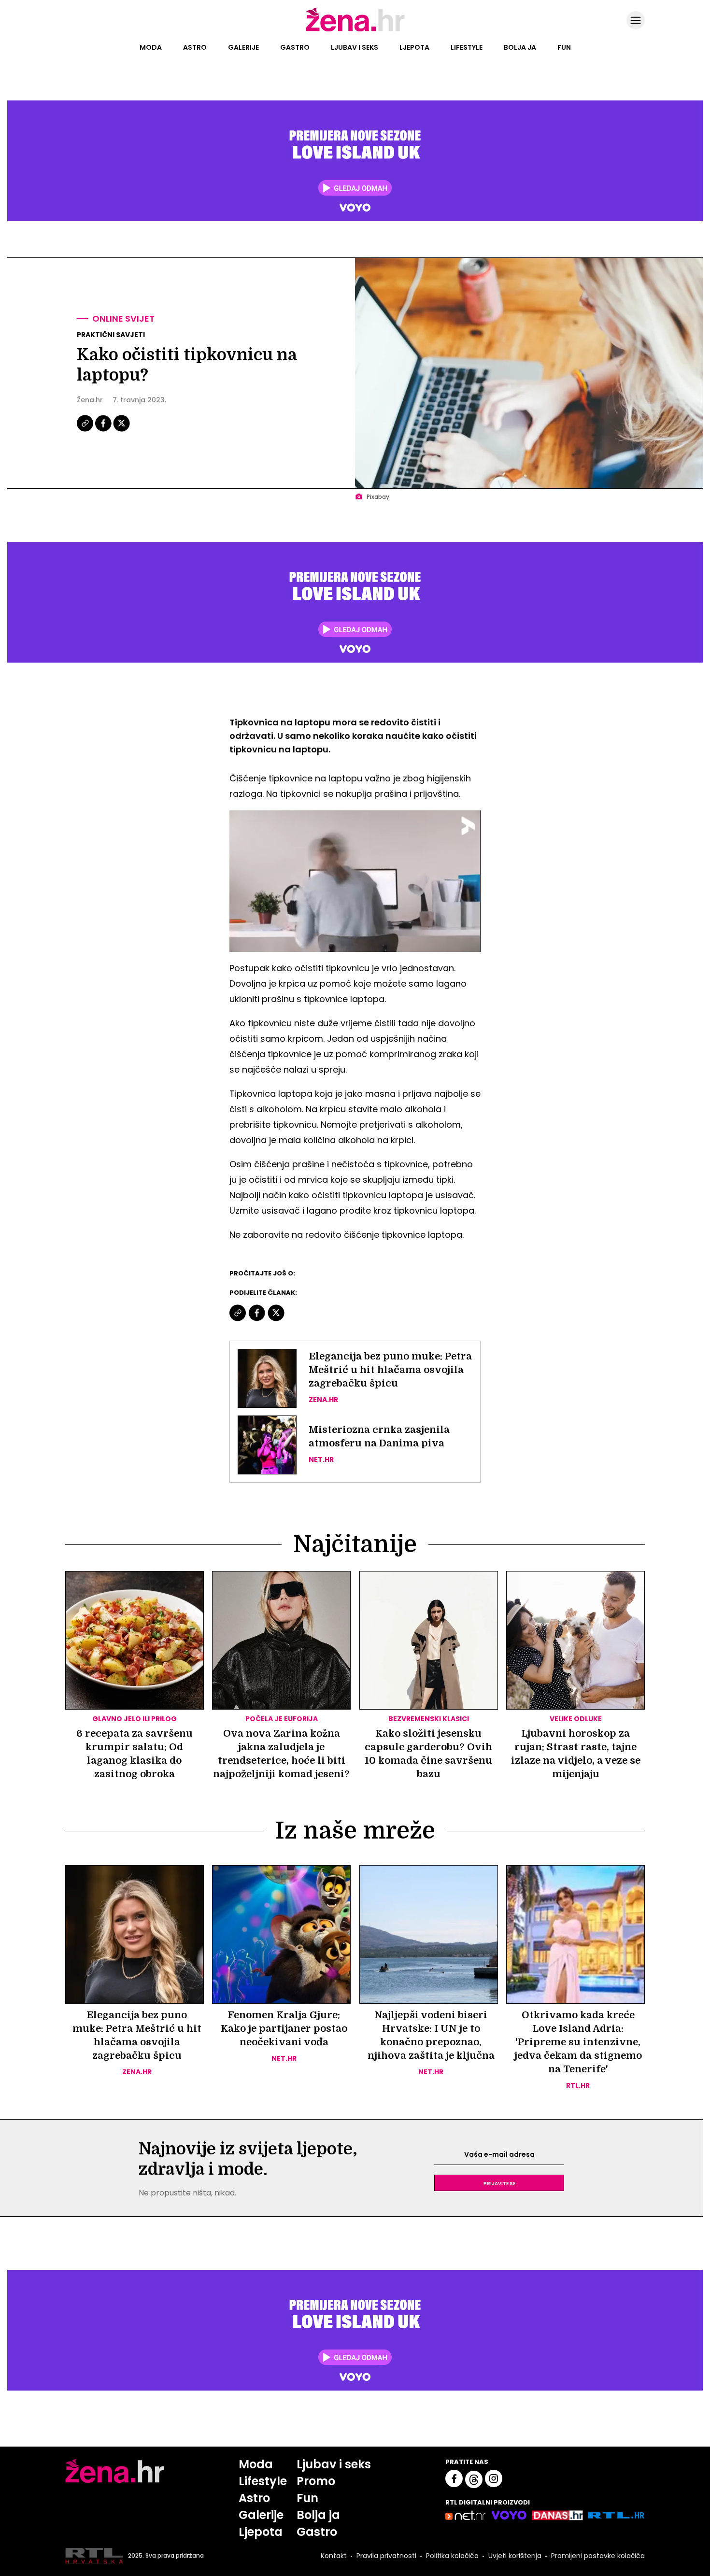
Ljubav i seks (355, 47)
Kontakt (334, 2556)
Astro (195, 47)
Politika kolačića (452, 2556)
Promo (316, 2481)
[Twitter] (121, 430)
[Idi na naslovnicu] (355, 30)
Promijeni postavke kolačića (598, 2556)
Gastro (295, 47)
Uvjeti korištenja (515, 2556)
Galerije (243, 47)
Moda (151, 47)
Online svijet (123, 318)
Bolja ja (520, 47)
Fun (564, 47)
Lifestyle (467, 47)
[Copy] (86, 430)
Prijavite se (499, 2183)
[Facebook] (104, 430)
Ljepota (414, 47)
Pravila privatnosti (386, 2556)
